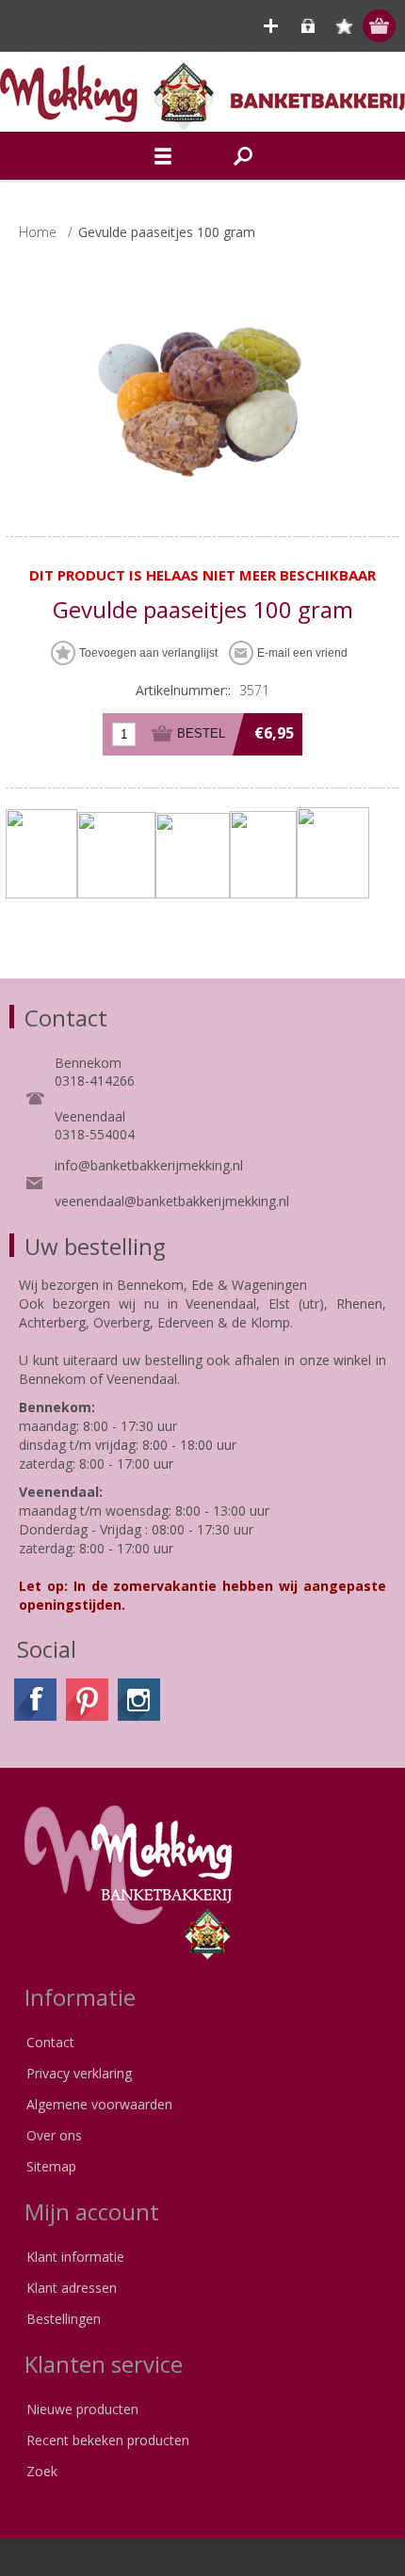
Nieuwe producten (82, 2409)
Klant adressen (72, 2288)
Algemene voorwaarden (99, 2104)
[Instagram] (139, 1700)
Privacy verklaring (79, 2073)
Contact (50, 2042)
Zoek (42, 2471)
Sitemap (51, 2166)
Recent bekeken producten (108, 2440)
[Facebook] (35, 1700)
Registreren (271, 26)
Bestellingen (64, 2319)
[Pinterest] (87, 1700)
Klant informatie (75, 2257)
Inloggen (308, 26)
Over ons (54, 2135)
